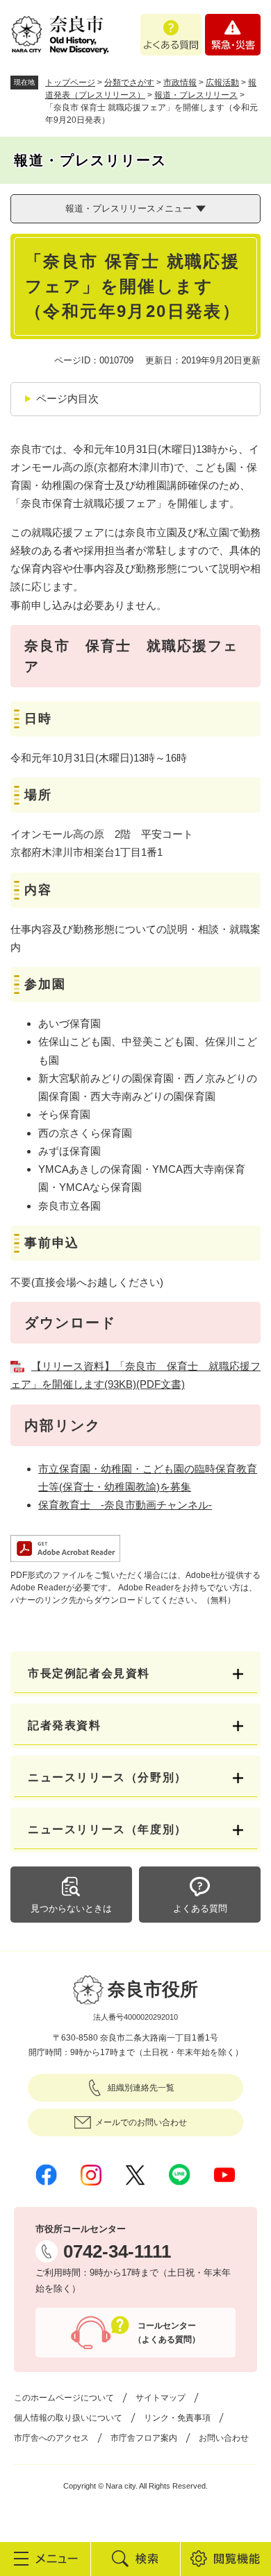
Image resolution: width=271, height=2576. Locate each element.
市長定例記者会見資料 (89, 1673)
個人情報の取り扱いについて (68, 2418)
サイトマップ (161, 2398)
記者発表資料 (65, 1725)
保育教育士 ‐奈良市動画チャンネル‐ (125, 1505)
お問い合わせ (224, 2438)
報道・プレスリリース (196, 95)
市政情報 (180, 83)
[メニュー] (45, 2559)
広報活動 (222, 83)
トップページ (70, 83)
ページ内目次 (67, 398)
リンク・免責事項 (177, 2418)
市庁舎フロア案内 (144, 2438)
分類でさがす (129, 83)
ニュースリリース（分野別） (107, 1777)
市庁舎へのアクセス (51, 2438)
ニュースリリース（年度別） (107, 1829)
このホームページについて (64, 2398)
